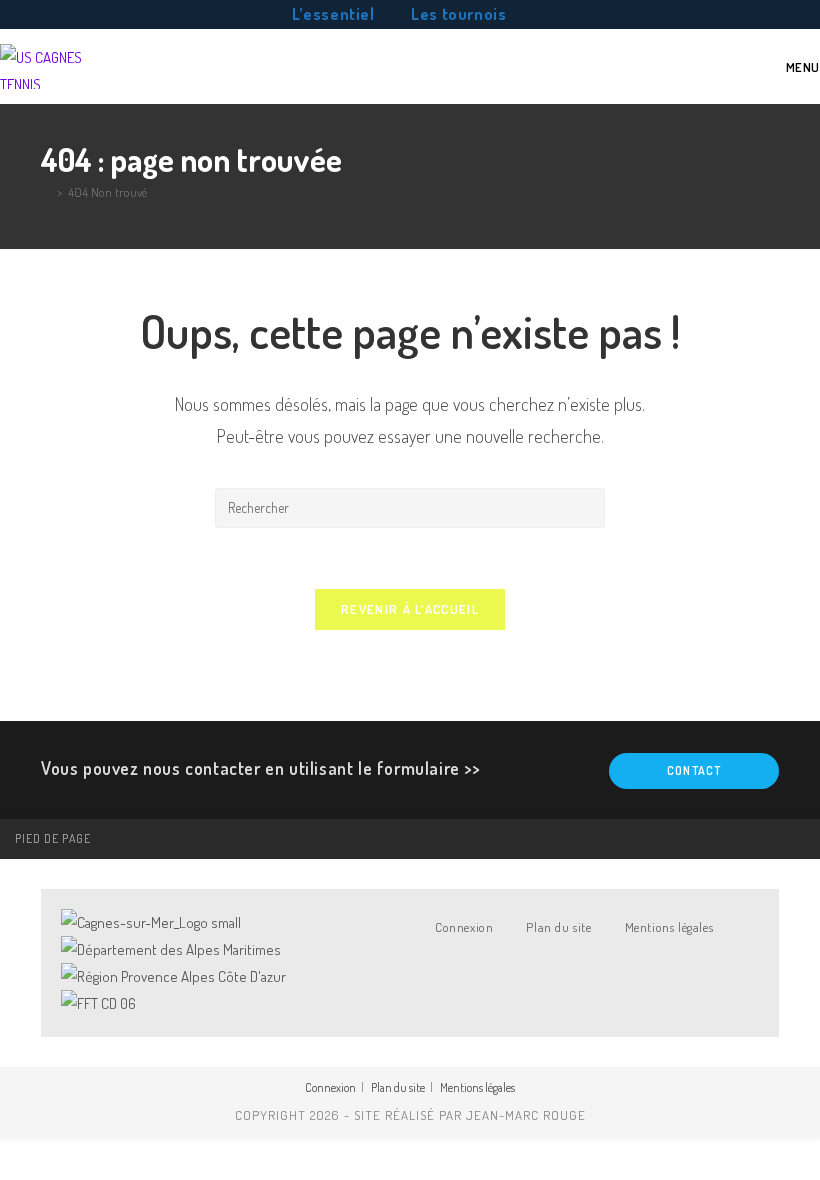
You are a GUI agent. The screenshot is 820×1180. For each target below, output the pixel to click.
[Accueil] (46, 192)
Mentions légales (669, 927)
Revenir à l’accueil (410, 609)
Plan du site (558, 927)
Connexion (464, 927)
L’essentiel (333, 14)
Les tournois (458, 14)
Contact (694, 770)
